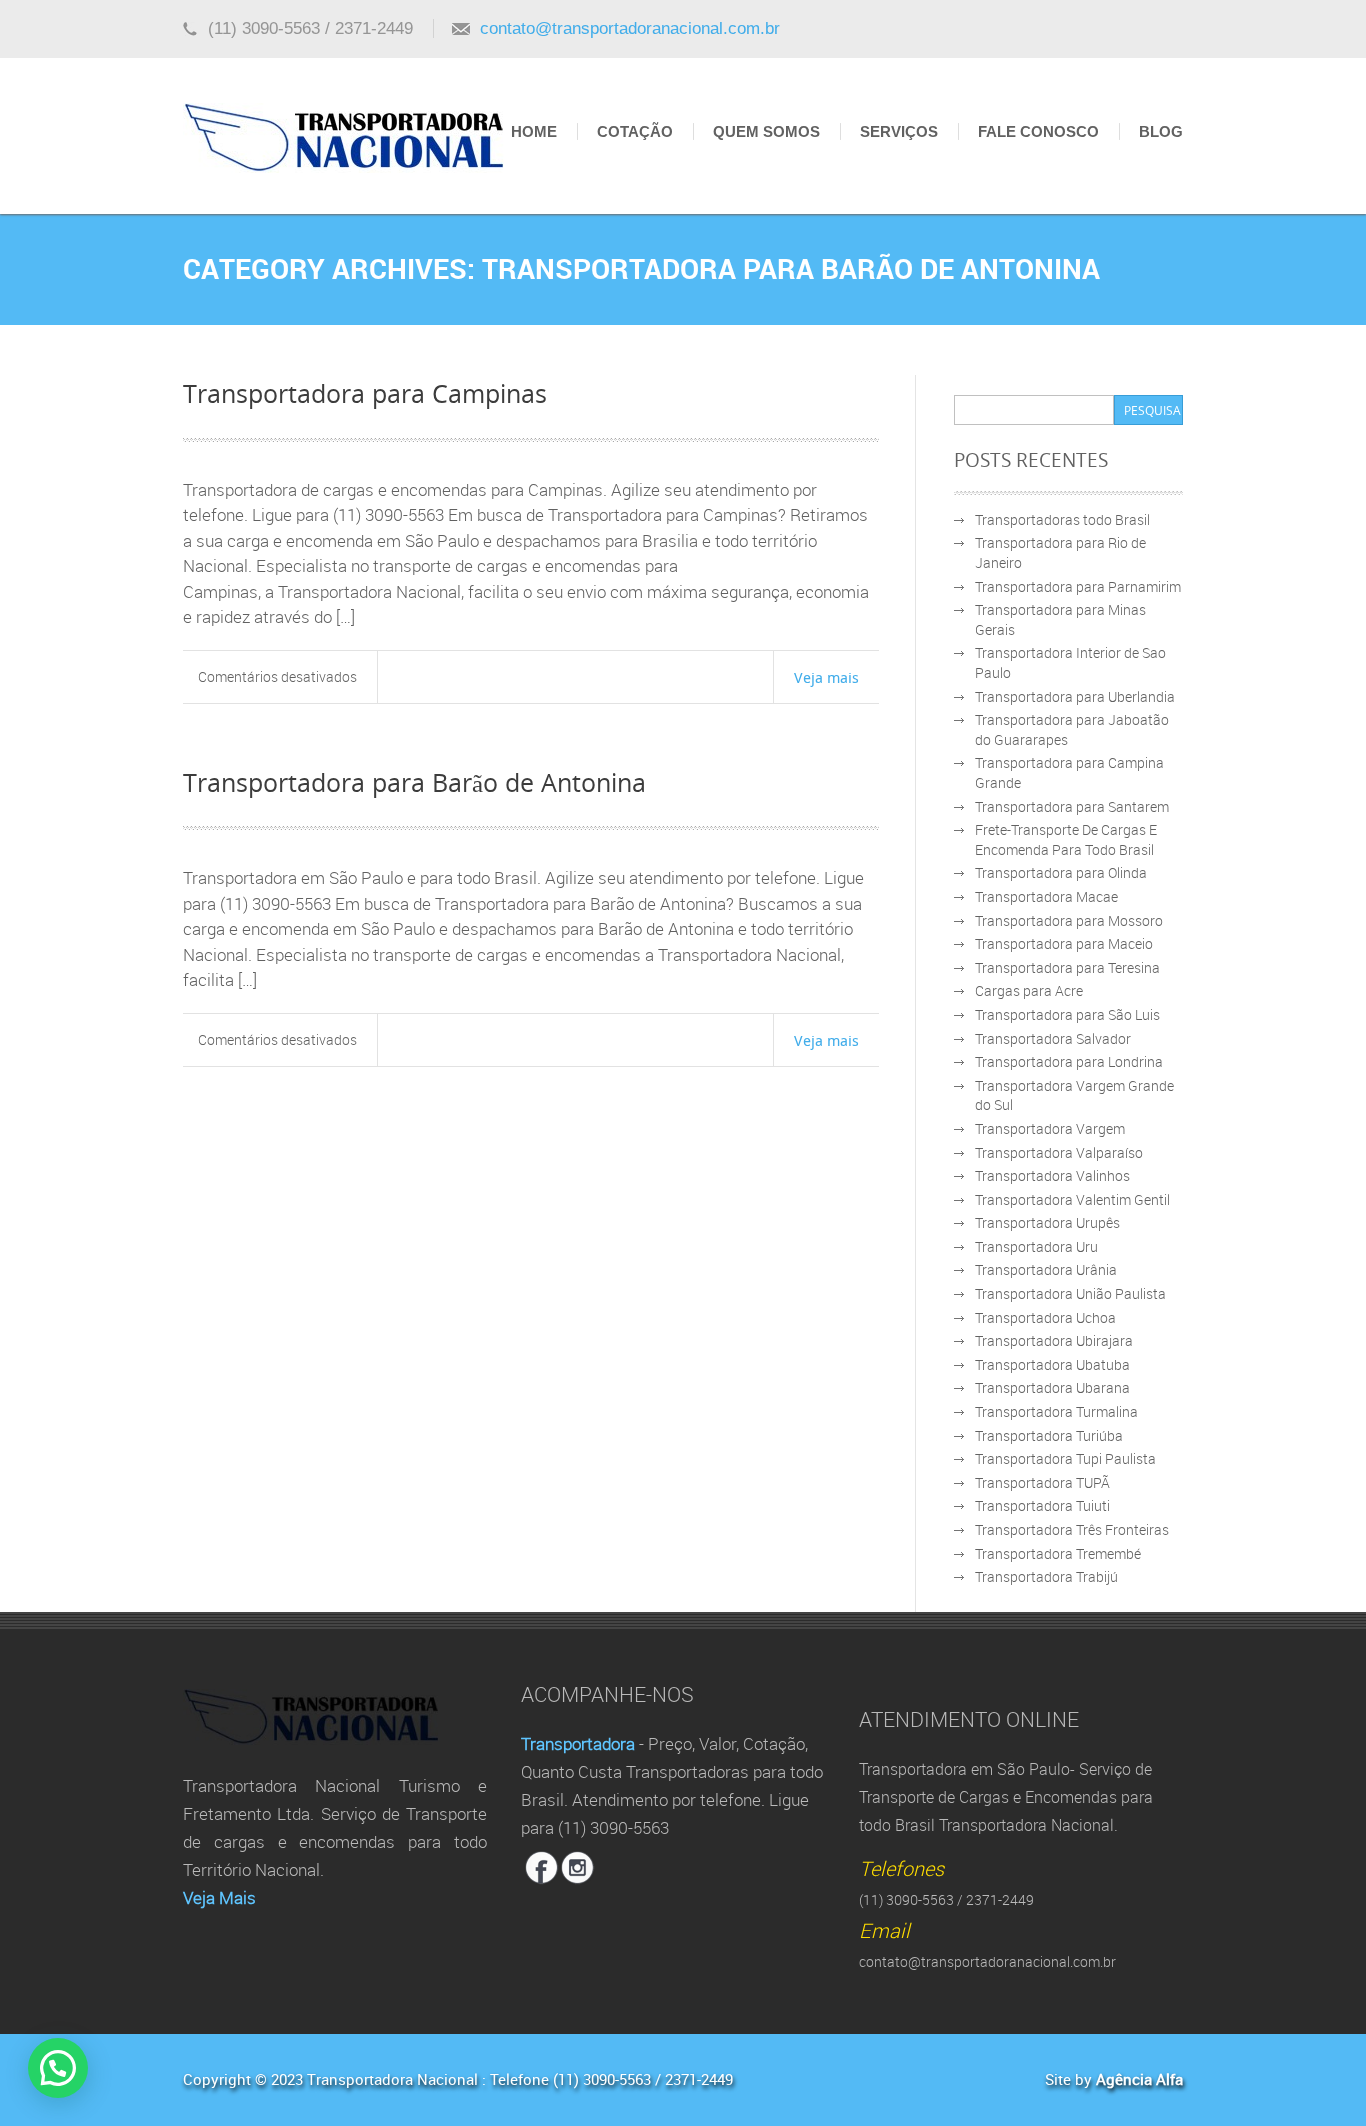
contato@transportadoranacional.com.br (630, 28)
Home (534, 131)
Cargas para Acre (1029, 990)
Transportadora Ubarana (1052, 1387)
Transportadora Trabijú (1046, 1576)
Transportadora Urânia (1046, 1269)
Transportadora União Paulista (1070, 1293)
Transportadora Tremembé (1058, 1553)
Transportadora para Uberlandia (1075, 696)
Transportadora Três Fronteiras (1072, 1529)
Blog (1161, 131)
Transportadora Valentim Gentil (1072, 1199)
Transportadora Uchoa (1045, 1317)
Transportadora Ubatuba (1052, 1364)
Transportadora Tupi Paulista (1065, 1458)
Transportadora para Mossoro (1069, 920)
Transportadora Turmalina (1056, 1411)
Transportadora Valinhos (1052, 1175)
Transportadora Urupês (1047, 1222)
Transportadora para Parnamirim (1078, 586)
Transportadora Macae (1046, 896)
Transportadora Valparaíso (1059, 1152)
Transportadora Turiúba (1049, 1435)
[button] (58, 2068)
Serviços (899, 131)
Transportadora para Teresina (1067, 967)
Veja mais (826, 677)
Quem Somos (766, 131)
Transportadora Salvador (1053, 1038)
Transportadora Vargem (1050, 1128)
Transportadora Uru (1036, 1246)
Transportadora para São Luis (1067, 1014)
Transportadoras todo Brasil (1062, 519)
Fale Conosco (1038, 131)
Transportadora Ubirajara (1054, 1340)
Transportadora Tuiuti (1042, 1505)
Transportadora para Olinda (1061, 872)
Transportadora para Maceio (1064, 943)
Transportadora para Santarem (1072, 806)
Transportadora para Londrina (1069, 1061)
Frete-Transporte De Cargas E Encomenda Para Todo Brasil (1066, 839)
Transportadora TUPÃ (1042, 1482)
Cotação (635, 131)
